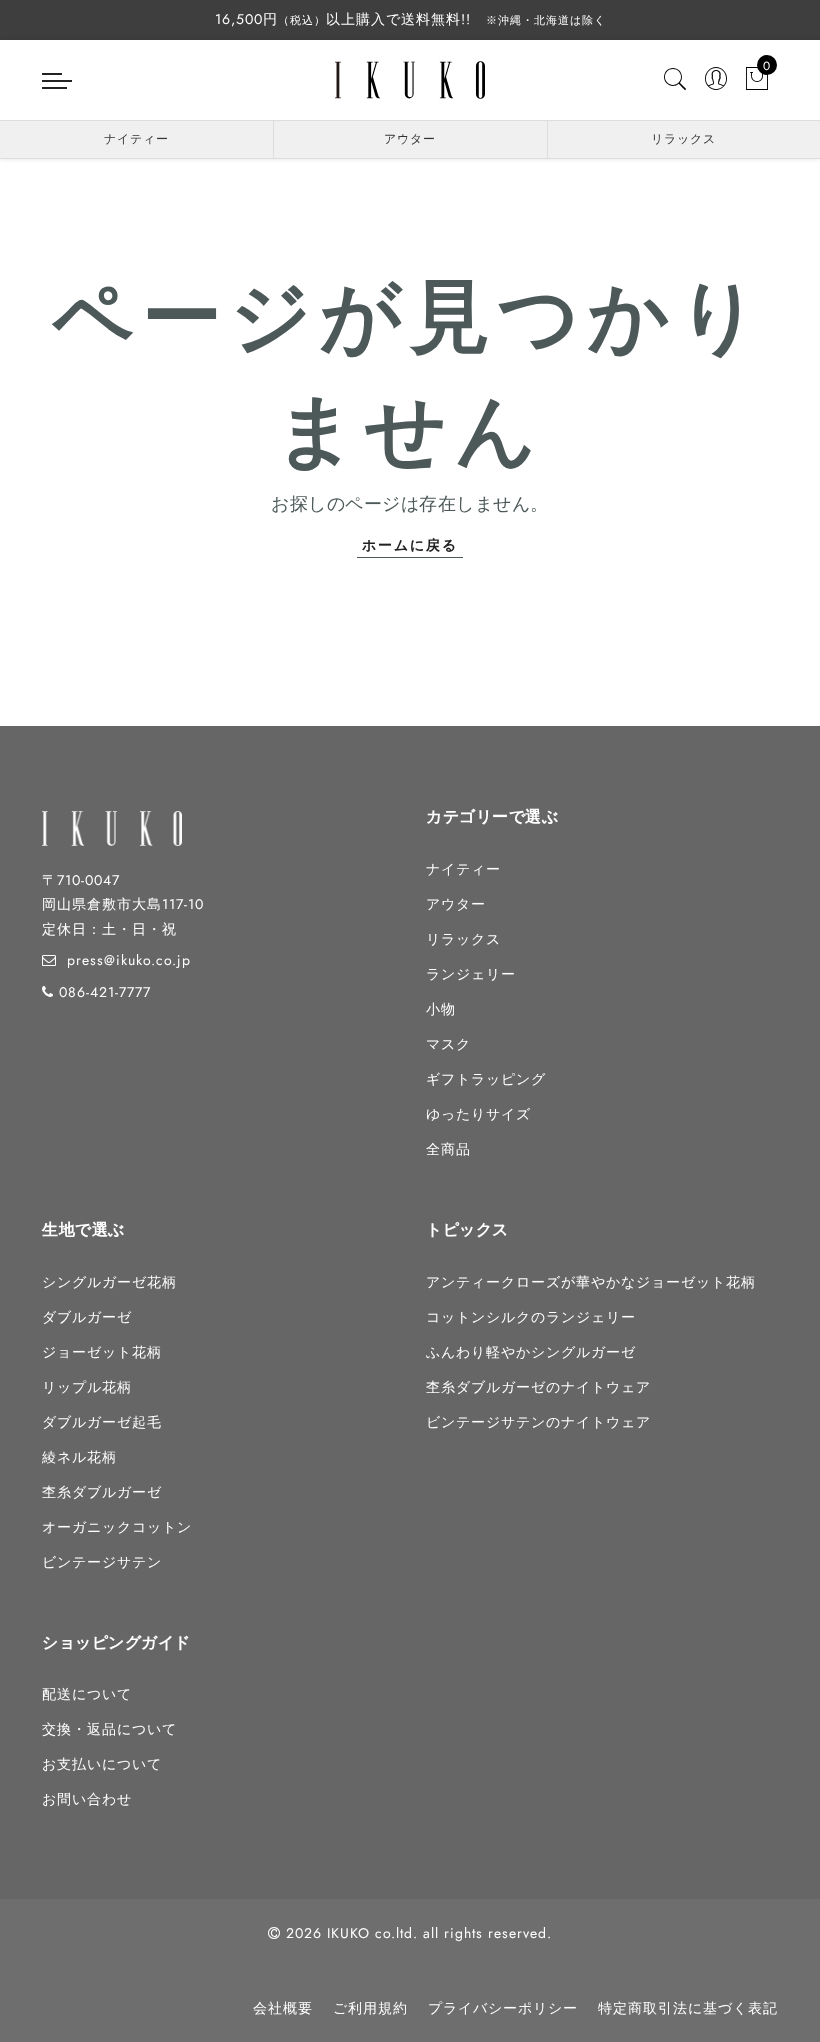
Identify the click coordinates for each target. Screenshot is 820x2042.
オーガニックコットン (117, 1527)
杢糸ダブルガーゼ (102, 1492)
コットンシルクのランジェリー (531, 1317)
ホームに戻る (410, 545)
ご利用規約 (370, 2008)
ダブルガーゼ (87, 1317)
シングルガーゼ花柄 (109, 1282)
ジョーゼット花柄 (102, 1352)
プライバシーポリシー (503, 2008)
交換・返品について (109, 1729)
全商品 (448, 1149)
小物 (441, 1009)
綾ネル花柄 (79, 1457)
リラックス (683, 139)
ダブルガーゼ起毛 (102, 1422)
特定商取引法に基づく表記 (688, 2008)
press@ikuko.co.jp (129, 960)
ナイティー (136, 139)
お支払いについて (102, 1764)
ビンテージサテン (102, 1562)
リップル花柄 (87, 1387)
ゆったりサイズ (478, 1114)
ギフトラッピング (486, 1079)
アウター (410, 139)
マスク (448, 1044)
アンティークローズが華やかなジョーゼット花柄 (591, 1282)
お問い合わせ (87, 1799)
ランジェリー (471, 974)
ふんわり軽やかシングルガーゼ (531, 1352)
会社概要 (283, 2008)
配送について (87, 1694)
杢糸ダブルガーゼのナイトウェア (538, 1387)
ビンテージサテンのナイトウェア (538, 1422)
